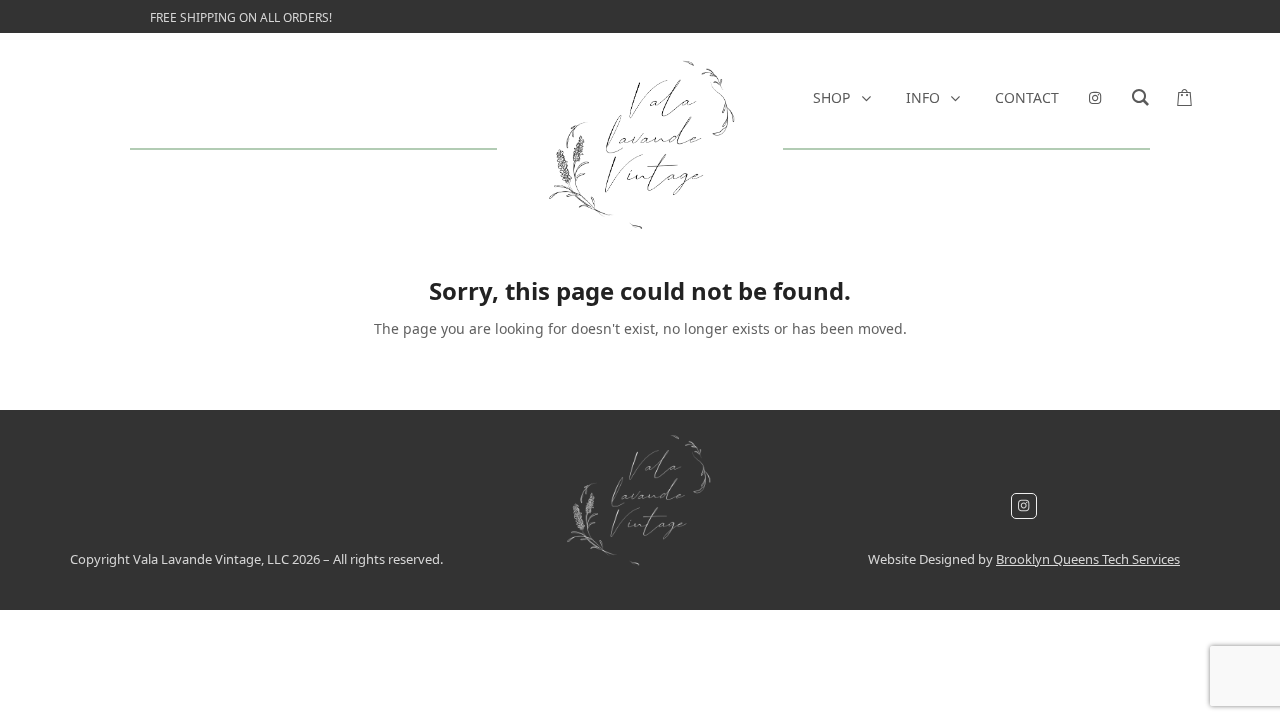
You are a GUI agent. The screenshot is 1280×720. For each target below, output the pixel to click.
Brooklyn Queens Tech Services (1088, 559)
